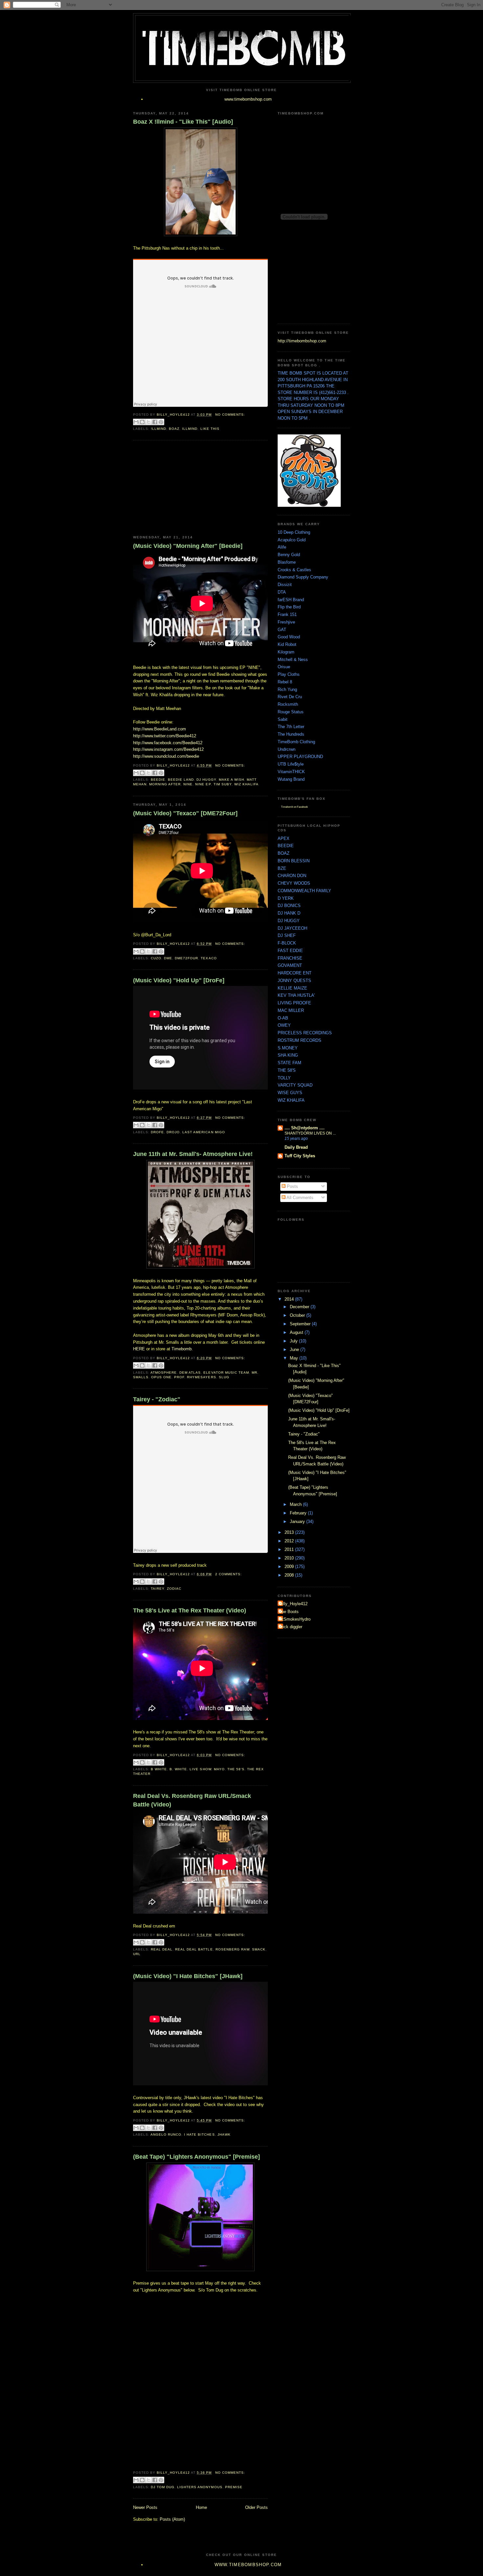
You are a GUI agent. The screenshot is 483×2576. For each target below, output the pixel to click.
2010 (290, 1558)
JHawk (224, 2134)
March (296, 1504)
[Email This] (136, 422)
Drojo (173, 1132)
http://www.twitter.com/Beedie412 (165, 736)
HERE (139, 1349)
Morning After (165, 784)
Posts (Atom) (172, 2519)
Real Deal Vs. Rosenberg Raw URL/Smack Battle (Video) (192, 1800)
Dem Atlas (190, 1373)
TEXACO (209, 958)
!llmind (159, 429)
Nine (188, 784)
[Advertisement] (182, 488)
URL (137, 1954)
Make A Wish (231, 780)
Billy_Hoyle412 (293, 1604)
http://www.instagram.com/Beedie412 (168, 749)
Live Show (200, 1769)
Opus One (161, 1377)
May (295, 1358)
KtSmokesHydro (295, 1619)
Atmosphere (164, 1373)
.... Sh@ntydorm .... (305, 1128)
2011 (290, 1549)
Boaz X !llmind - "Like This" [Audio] (183, 122)
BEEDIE (158, 780)
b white (159, 1769)
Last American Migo (204, 1132)
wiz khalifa (246, 784)
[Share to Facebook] (155, 422)
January (298, 1521)
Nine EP (203, 784)
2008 (290, 1575)
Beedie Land (181, 780)
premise (234, 2487)
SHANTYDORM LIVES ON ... (310, 1133)
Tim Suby (223, 784)
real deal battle (194, 1949)
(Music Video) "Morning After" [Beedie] (188, 546)
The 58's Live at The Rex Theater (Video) (190, 1610)
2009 (290, 1567)
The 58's (236, 1769)
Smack (259, 1949)
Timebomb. (182, 1349)
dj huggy (206, 780)
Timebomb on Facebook (294, 807)
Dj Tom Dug (163, 2487)
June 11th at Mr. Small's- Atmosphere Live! (193, 1154)
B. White (178, 1769)
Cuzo (156, 958)
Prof (179, 1377)
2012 (290, 1541)
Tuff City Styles (300, 1156)
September (301, 1324)
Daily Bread (296, 1147)
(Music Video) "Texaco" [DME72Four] (185, 813)
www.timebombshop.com (248, 99)
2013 (290, 1532)
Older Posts (256, 2507)
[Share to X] (149, 422)
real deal (162, 1949)
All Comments (299, 1198)
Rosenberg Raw (232, 1949)
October (298, 1315)
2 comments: (229, 1574)
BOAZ (174, 429)
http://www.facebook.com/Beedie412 (168, 743)
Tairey (158, 1589)
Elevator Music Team (226, 1373)
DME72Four (186, 958)
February (299, 1513)
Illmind (190, 429)
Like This (210, 429)
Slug (224, 1377)
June (295, 1349)
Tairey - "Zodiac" (157, 1399)
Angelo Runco (166, 2134)
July (294, 1341)
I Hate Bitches (199, 2134)
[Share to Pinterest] (161, 422)
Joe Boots (289, 1612)
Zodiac (174, 1589)
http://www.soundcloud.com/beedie (166, 756)
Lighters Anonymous (200, 2487)
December (300, 1307)
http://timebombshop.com (302, 341)
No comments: (230, 415)
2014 (290, 1299)
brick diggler (291, 1627)
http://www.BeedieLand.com (160, 729)
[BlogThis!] (142, 422)
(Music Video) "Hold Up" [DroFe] (179, 980)
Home (201, 2507)
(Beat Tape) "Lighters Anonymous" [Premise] (196, 2157)
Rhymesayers (201, 1377)
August (297, 1332)
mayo (219, 1769)
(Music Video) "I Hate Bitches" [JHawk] (188, 1976)
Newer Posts (145, 2507)
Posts (292, 1186)
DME (168, 958)
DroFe (157, 1132)
